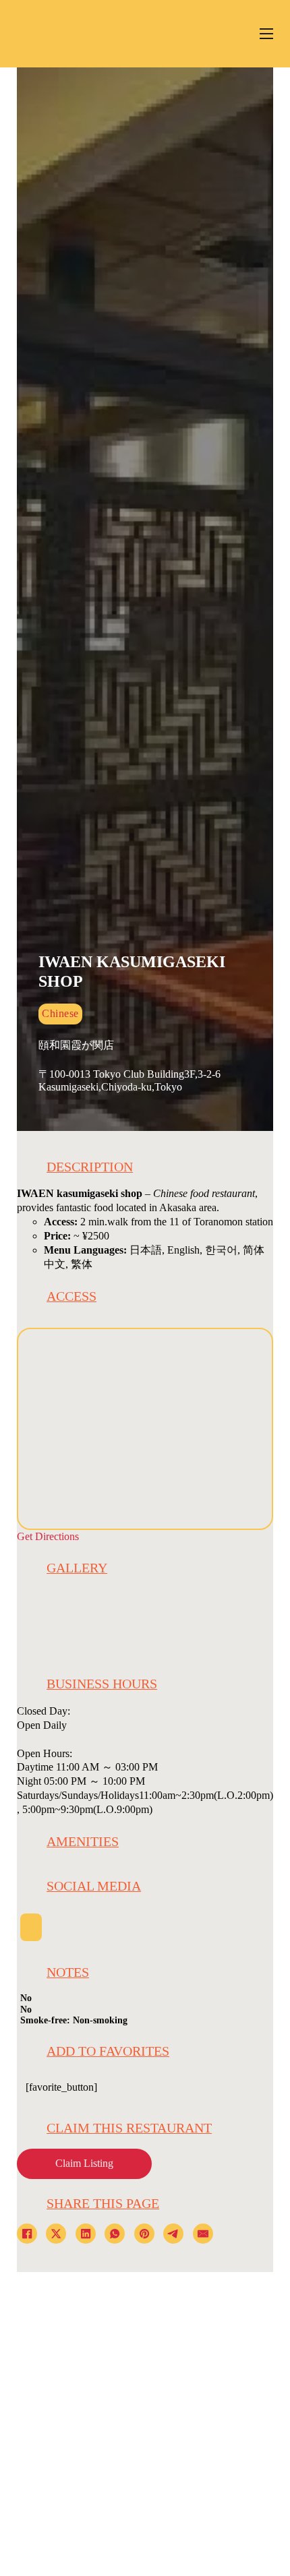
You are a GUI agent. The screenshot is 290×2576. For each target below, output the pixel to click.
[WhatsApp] (115, 2234)
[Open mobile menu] (266, 34)
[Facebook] (27, 2234)
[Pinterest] (144, 2234)
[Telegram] (173, 2234)
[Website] (31, 1927)
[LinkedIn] (86, 2234)
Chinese (60, 1014)
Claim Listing (84, 2164)
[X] (56, 2234)
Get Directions (48, 1537)
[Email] (203, 2234)
